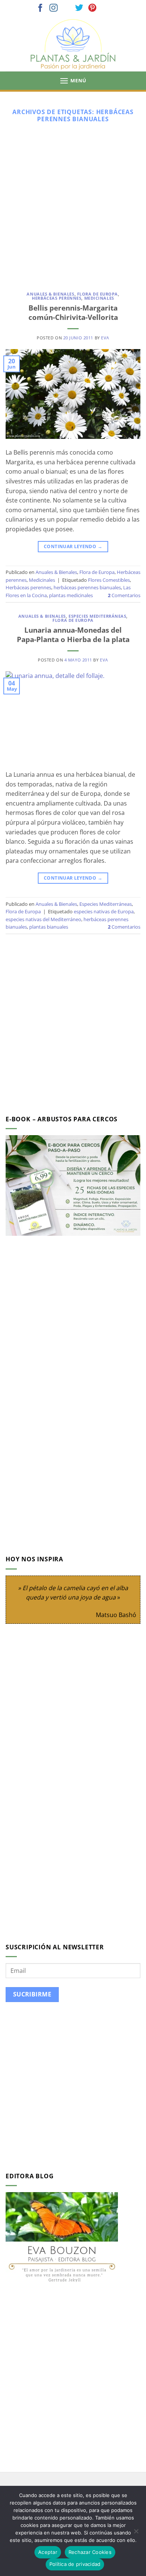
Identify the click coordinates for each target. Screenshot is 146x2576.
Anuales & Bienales (50, 294)
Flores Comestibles (109, 580)
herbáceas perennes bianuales (87, 587)
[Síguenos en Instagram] (54, 8)
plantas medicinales (71, 595)
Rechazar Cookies (90, 2552)
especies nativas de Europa (104, 911)
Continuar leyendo (73, 546)
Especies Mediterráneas (97, 616)
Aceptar (48, 2552)
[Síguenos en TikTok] (67, 8)
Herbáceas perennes (57, 298)
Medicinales (99, 298)
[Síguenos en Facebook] (40, 8)
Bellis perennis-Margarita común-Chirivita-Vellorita (73, 312)
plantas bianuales (49, 927)
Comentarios (124, 595)
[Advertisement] (73, 204)
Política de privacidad (75, 2564)
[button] (73, 81)
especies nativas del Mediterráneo (43, 919)
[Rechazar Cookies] (136, 2533)
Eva (105, 338)
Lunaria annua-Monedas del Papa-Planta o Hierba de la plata (73, 635)
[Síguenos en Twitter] (79, 8)
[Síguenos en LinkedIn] (106, 8)
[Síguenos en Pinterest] (92, 8)
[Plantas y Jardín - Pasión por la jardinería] (73, 44)
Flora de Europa (98, 294)
